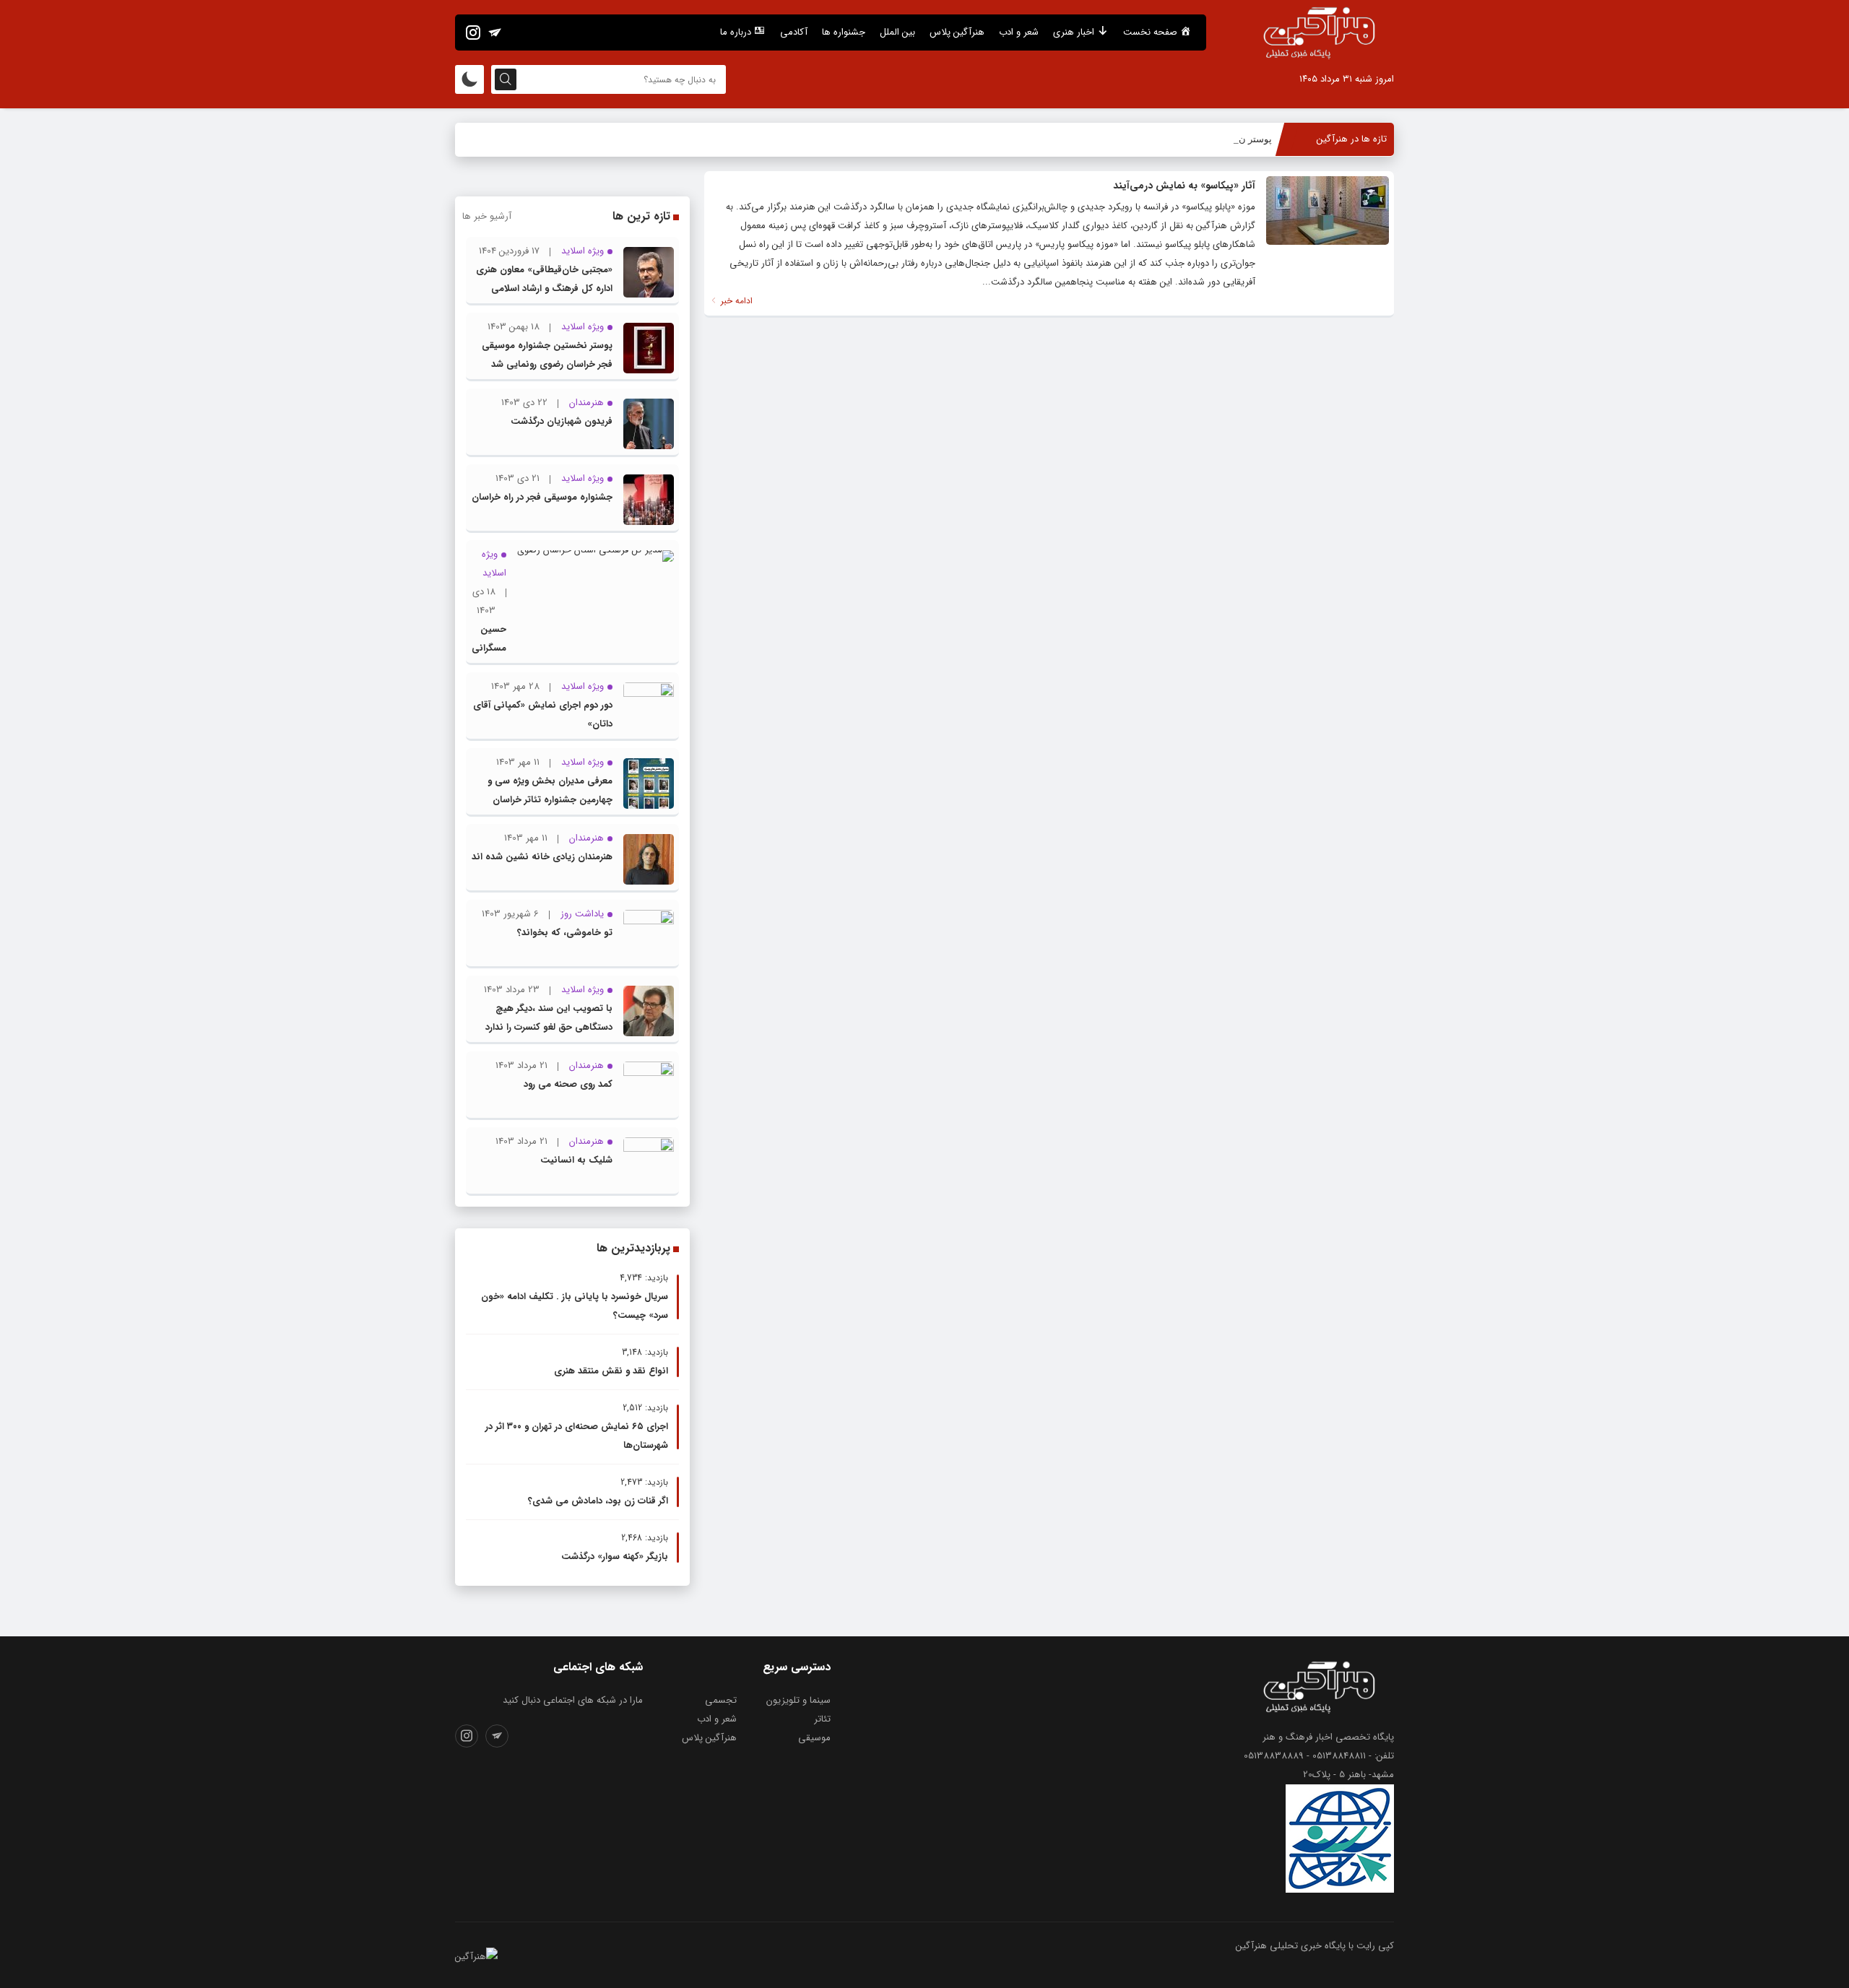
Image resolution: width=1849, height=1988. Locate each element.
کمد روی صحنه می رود (568, 1084)
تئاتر (822, 1719)
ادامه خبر (735, 301)
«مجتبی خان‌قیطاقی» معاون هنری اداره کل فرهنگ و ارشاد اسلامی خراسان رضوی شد (544, 288)
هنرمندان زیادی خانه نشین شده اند (542, 857)
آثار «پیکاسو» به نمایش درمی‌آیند (1184, 186)
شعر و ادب (1019, 32)
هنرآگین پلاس (957, 32)
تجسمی (721, 1700)
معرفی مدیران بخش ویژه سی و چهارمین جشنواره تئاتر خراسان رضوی (550, 800)
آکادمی (794, 32)
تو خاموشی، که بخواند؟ (565, 933)
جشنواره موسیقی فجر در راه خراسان (542, 497)
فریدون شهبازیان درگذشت (562, 421)
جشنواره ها (844, 32)
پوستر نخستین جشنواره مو (1219, 139)
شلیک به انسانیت (576, 1160)
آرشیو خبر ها (487, 216)
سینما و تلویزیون (798, 1700)
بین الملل (897, 32)
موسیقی (814, 1738)
